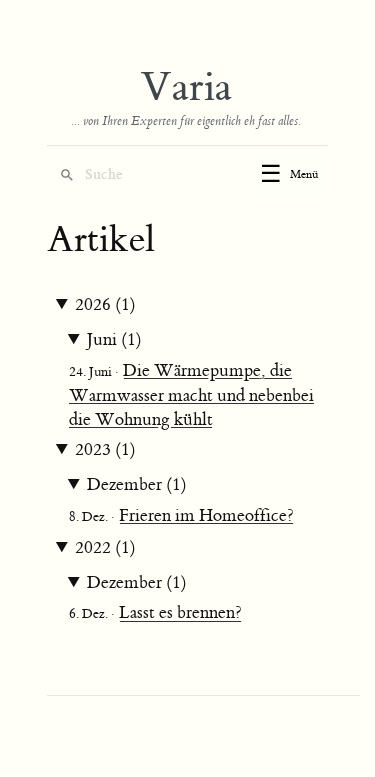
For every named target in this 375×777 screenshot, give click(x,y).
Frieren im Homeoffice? (206, 516)
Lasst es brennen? (180, 613)
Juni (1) (114, 340)
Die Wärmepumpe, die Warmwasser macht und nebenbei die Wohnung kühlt (191, 395)
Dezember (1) (137, 485)
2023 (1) (105, 450)
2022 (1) (105, 548)
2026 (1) (105, 305)
